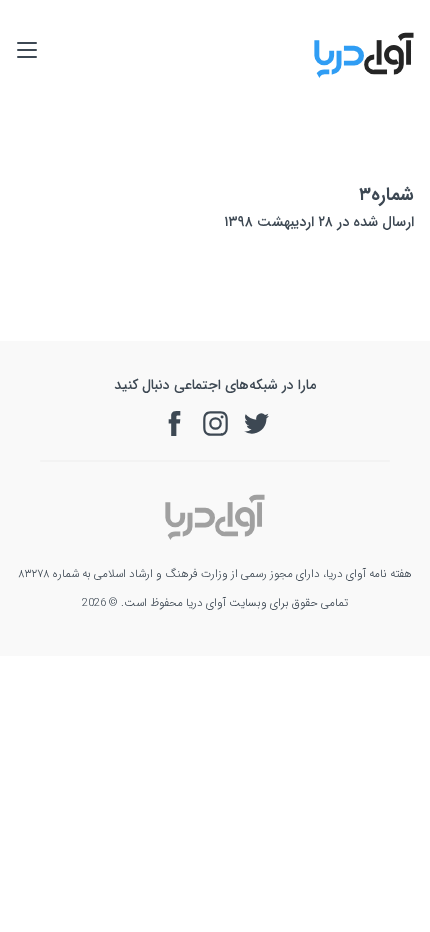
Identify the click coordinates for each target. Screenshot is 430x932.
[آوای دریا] (364, 74)
